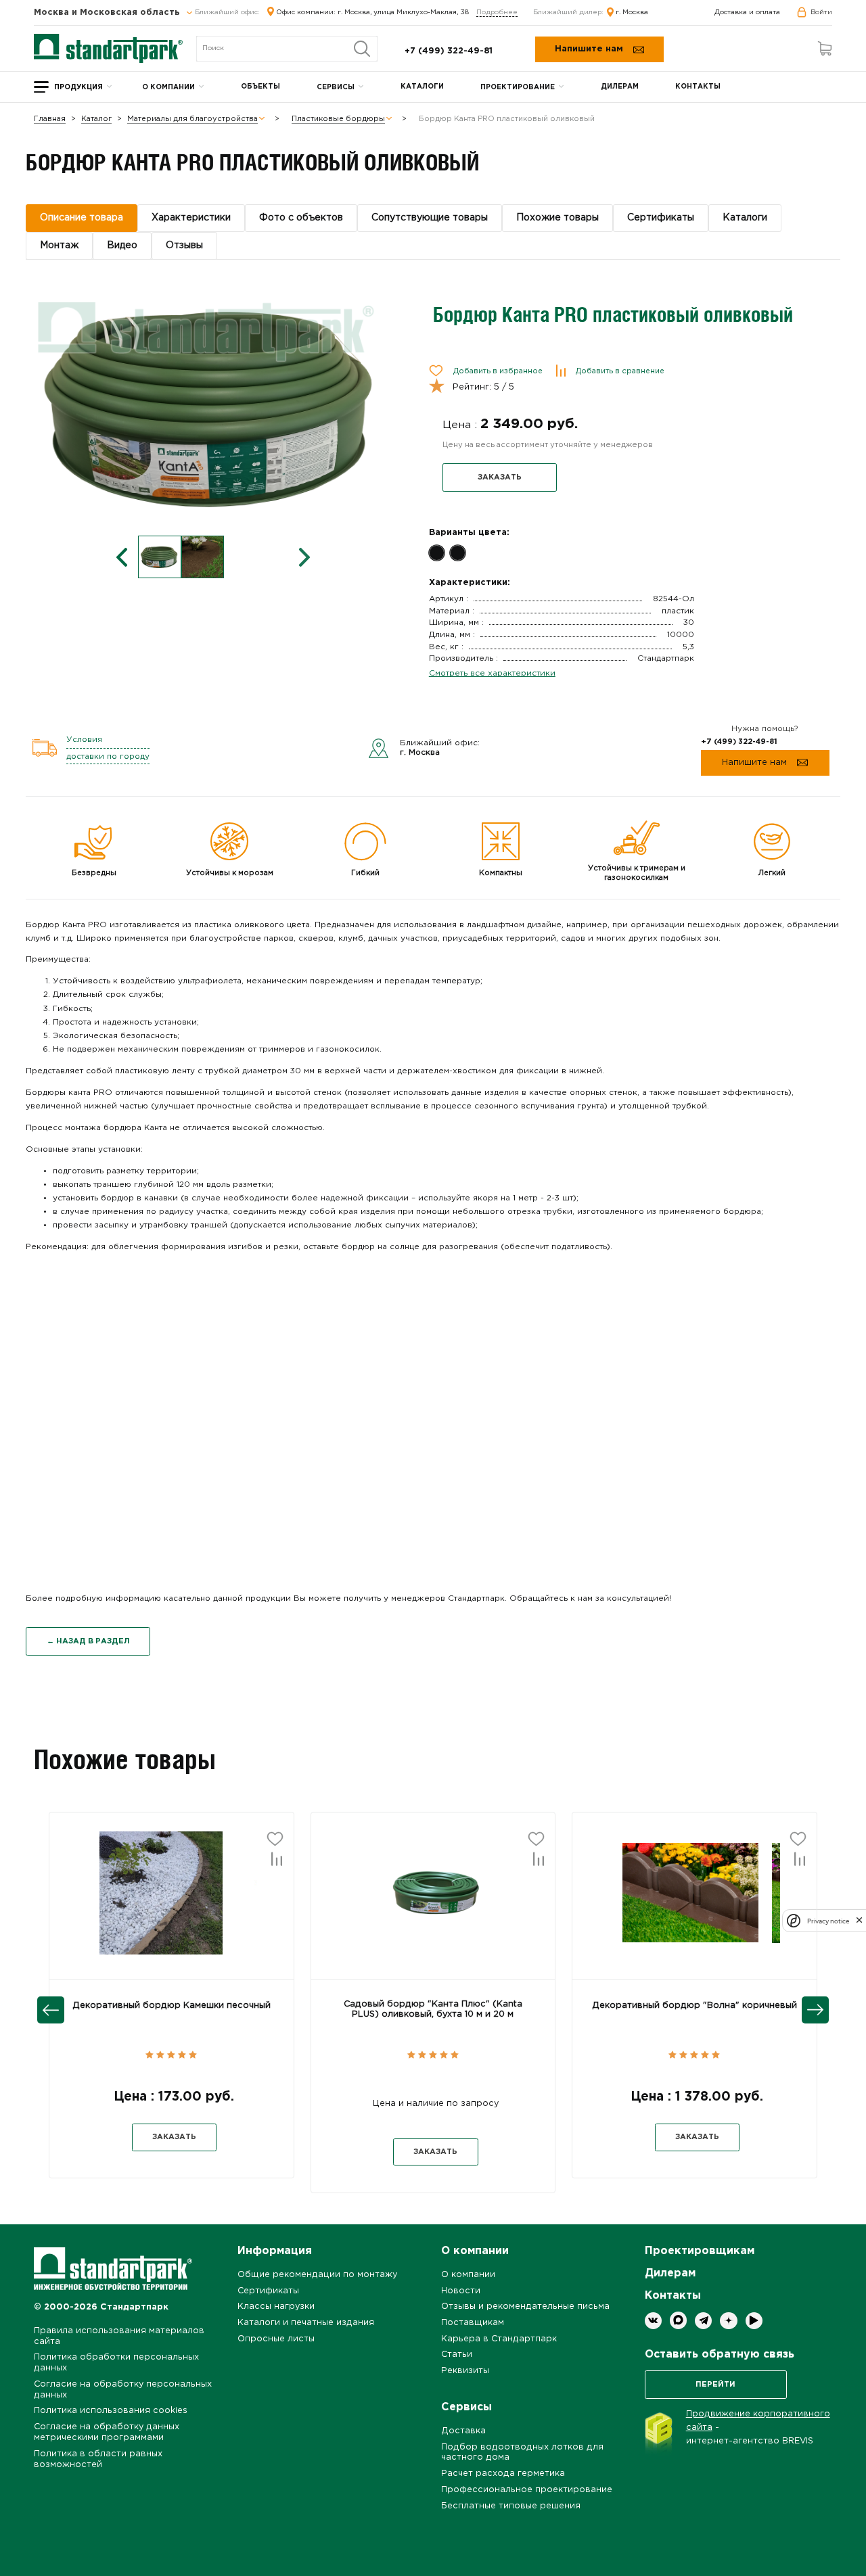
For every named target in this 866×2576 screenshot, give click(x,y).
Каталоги (422, 87)
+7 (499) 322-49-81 (449, 51)
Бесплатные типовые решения (511, 2506)
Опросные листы (276, 2339)
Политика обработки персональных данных (116, 2363)
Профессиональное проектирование (527, 2490)
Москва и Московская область (108, 13)
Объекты (260, 87)
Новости (461, 2291)
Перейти (715, 2385)
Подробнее (497, 13)
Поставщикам (473, 2323)
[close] (859, 1921)
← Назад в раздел (88, 1641)
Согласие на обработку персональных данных (123, 2390)
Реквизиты (465, 2371)
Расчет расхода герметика (503, 2474)
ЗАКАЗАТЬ (500, 477)
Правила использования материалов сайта (119, 2336)
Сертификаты (268, 2291)
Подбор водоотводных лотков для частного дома (522, 2453)
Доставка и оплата (747, 13)
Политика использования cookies (111, 2411)
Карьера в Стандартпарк (499, 2339)
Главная (50, 119)
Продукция (78, 88)
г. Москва (632, 13)
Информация (275, 2251)
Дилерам (620, 87)
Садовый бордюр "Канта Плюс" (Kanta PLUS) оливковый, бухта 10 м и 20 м (433, 2009)
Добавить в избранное (498, 371)
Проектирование (518, 88)
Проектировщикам (700, 2251)
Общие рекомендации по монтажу (317, 2275)
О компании (168, 88)
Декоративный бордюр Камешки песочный (172, 2006)
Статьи (457, 2355)
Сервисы (336, 88)
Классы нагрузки (276, 2306)
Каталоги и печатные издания (306, 2323)
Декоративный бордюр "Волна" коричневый (694, 2006)
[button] (107, 1904)
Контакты (698, 87)
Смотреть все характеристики (492, 673)
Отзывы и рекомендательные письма (525, 2306)
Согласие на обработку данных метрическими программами (107, 2432)
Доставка (463, 2431)
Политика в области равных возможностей (98, 2459)
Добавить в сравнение (620, 371)
